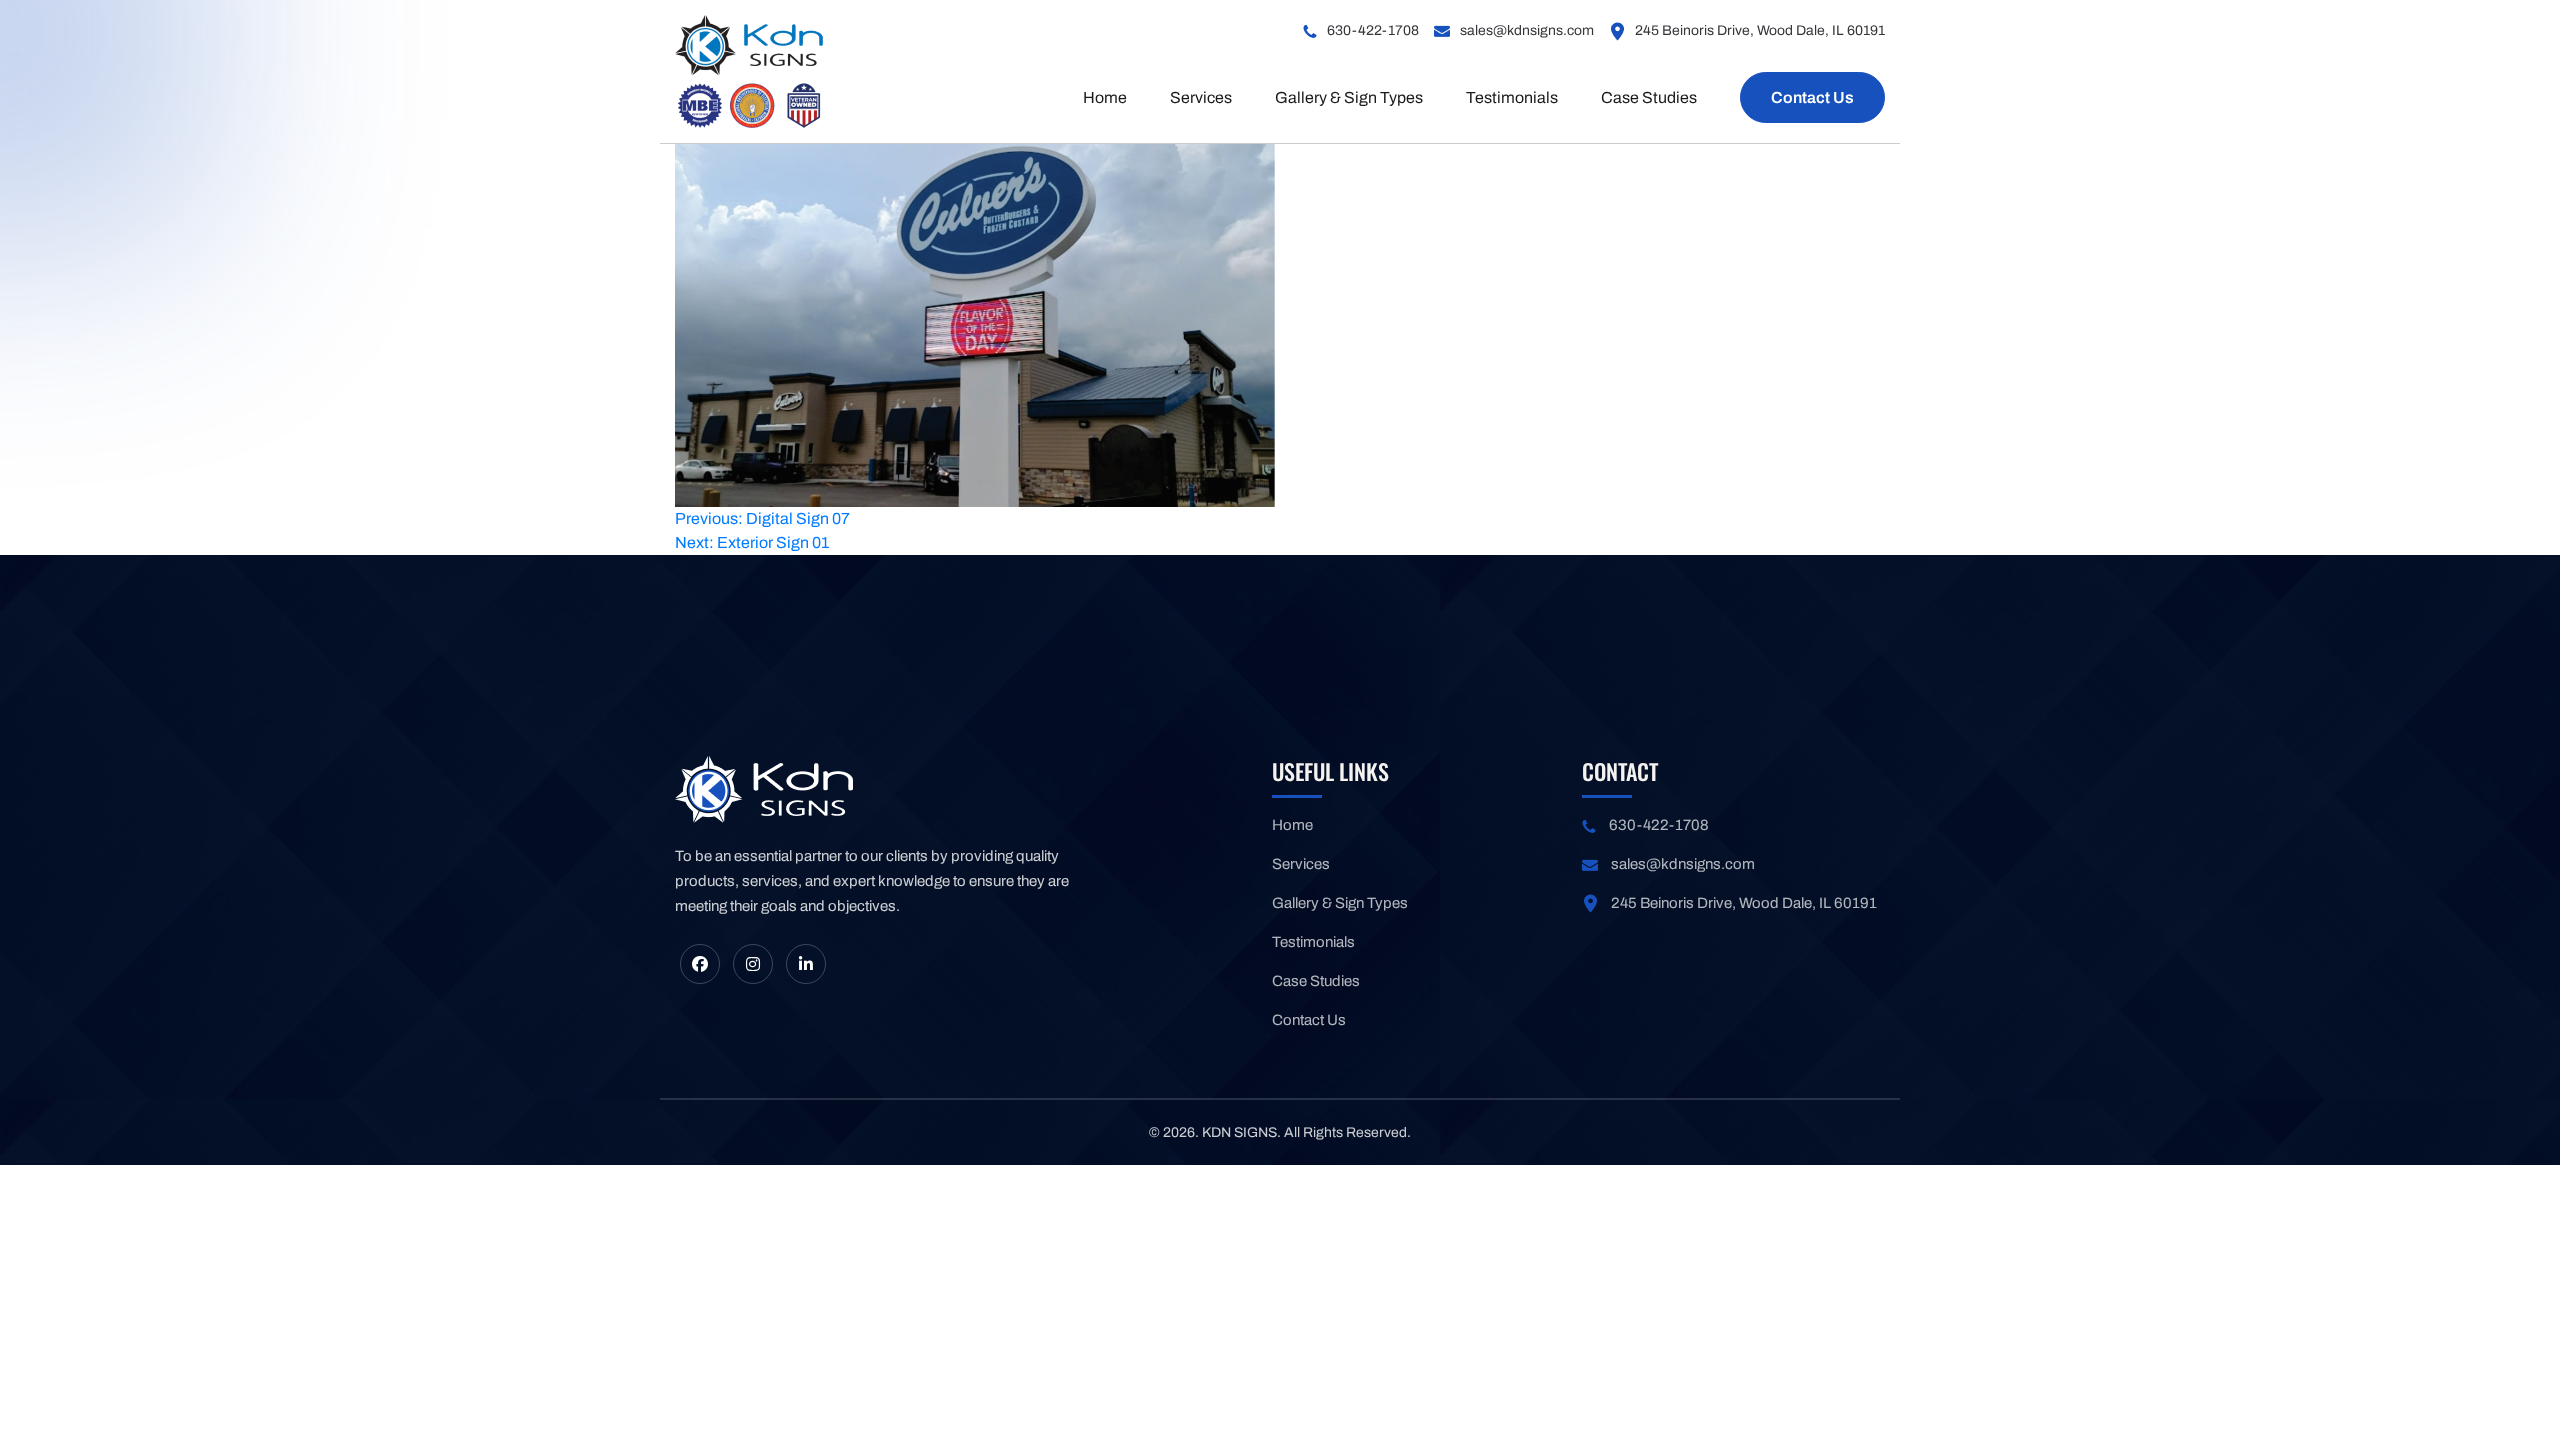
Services (1201, 97)
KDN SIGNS (1239, 1132)
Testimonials (1512, 97)
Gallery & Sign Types (1349, 97)
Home (1105, 97)
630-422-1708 (1373, 30)
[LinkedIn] (806, 964)
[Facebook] (700, 964)
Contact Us (1812, 97)
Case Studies (1649, 97)
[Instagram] (753, 964)
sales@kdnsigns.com (1527, 30)
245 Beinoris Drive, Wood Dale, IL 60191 (1760, 30)
